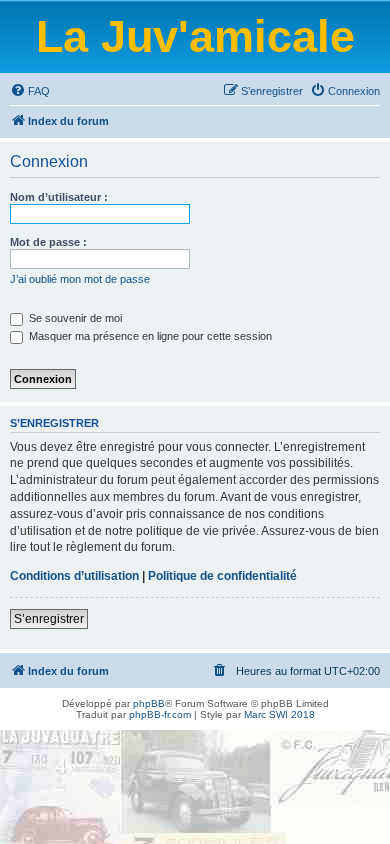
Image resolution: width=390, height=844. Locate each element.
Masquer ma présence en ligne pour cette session (149, 336)
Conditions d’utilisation (74, 576)
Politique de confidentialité (222, 576)
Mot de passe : (48, 242)
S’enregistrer (49, 619)
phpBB (149, 703)
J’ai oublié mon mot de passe (80, 279)
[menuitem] (30, 91)
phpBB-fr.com (160, 714)
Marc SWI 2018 (279, 714)
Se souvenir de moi (74, 318)
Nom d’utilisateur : (59, 197)
